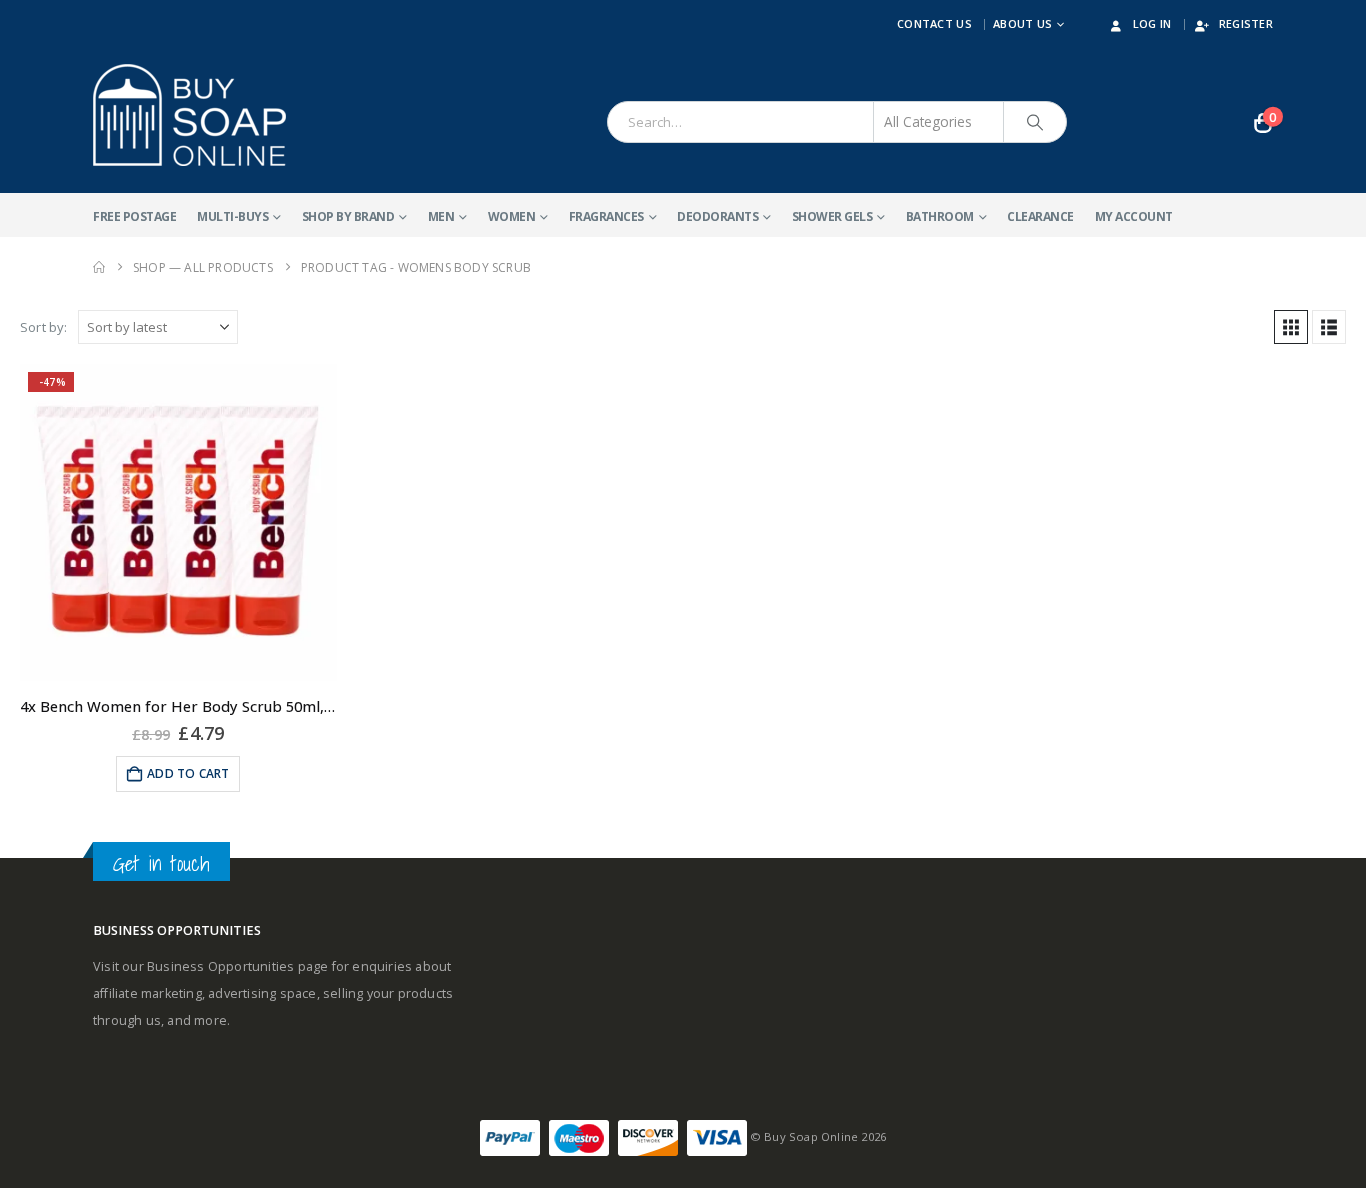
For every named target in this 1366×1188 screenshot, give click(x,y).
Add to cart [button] (188, 773)
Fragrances (606, 216)
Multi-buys (232, 216)
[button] (1291, 327)
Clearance (1040, 216)
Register (1246, 23)
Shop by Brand (348, 216)
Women (512, 216)
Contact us (934, 23)
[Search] (1035, 122)
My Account (1134, 216)
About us (1022, 23)
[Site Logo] (189, 115)
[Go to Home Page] (99, 267)
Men (441, 216)
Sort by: (44, 327)
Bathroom (940, 216)
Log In (1152, 23)
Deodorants (717, 216)
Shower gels (832, 216)
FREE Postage (134, 216)
